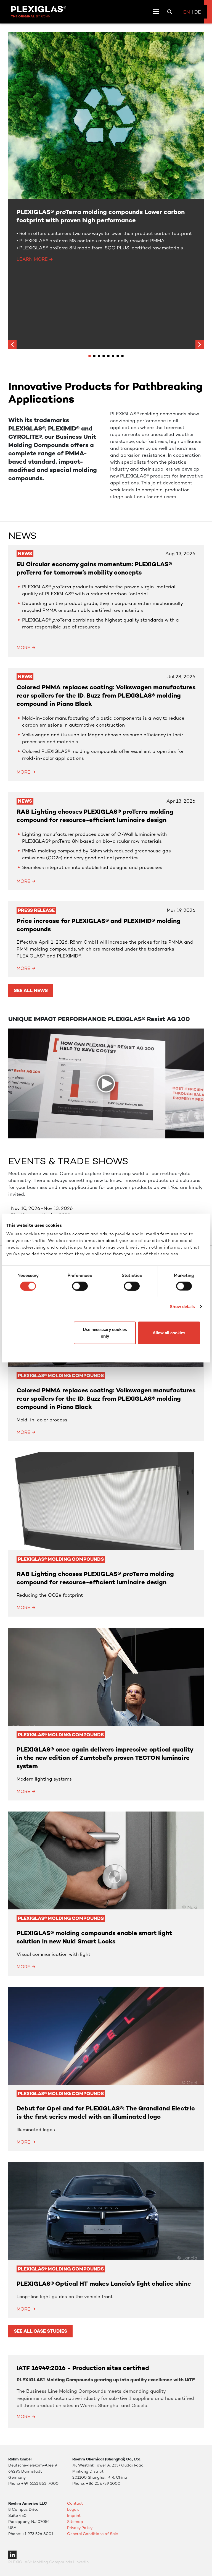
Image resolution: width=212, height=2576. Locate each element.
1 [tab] (90, 356)
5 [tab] (108, 356)
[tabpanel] (106, 190)
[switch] (80, 1286)
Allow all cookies (169, 1333)
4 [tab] (104, 356)
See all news (31, 990)
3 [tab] (99, 356)
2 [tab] (94, 356)
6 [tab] (113, 356)
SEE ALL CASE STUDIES (40, 2331)
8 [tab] (122, 356)
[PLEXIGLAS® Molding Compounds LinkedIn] (12, 2554)
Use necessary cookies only (105, 1333)
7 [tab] (118, 356)
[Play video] (106, 1084)
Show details (182, 1306)
